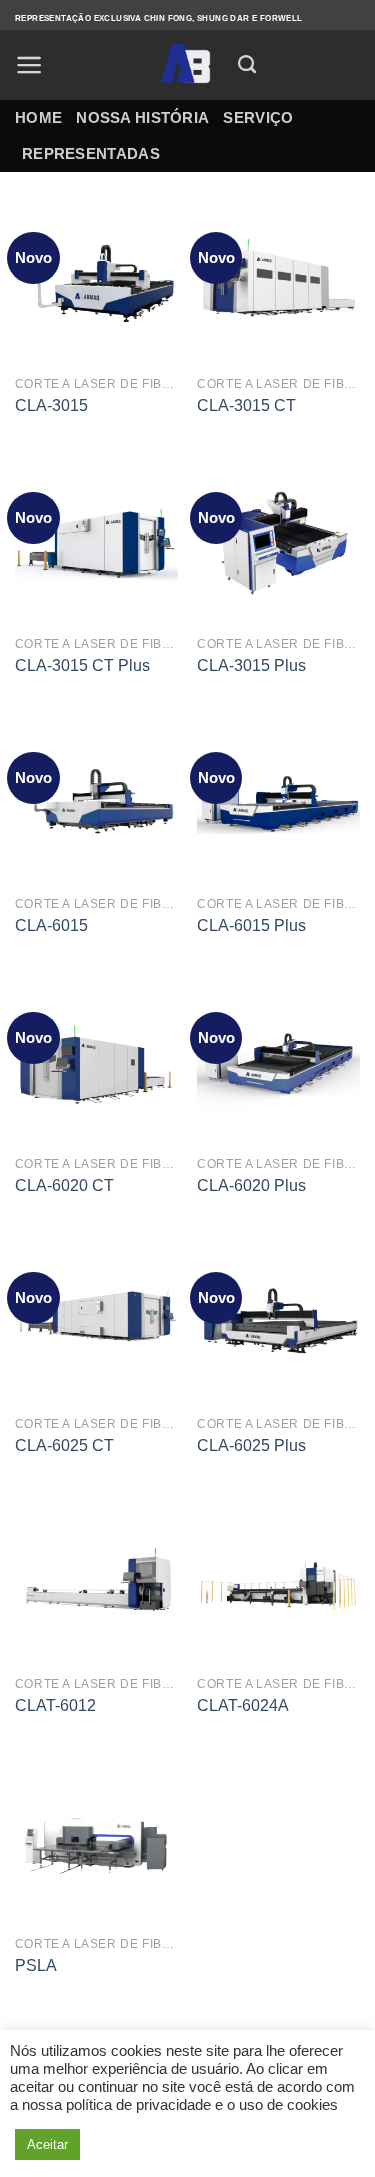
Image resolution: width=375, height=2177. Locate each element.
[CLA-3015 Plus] (278, 543)
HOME (38, 117)
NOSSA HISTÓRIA (142, 117)
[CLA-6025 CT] (96, 1323)
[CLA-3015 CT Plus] (96, 543)
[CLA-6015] (96, 803)
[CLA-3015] (96, 283)
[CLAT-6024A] (278, 1583)
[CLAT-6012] (96, 1583)
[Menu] (29, 65)
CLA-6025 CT (64, 1445)
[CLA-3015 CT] (278, 283)
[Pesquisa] (247, 65)
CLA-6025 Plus (251, 1445)
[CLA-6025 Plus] (278, 1323)
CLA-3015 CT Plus (82, 665)
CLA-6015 (51, 925)
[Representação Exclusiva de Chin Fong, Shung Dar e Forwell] (187, 65)
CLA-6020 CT (64, 1185)
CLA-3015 (51, 405)
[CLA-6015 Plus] (278, 803)
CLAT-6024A (243, 1705)
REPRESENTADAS (91, 153)
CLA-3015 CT (246, 405)
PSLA (36, 1965)
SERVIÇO (258, 117)
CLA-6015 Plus (251, 925)
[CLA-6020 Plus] (278, 1063)
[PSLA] (96, 1843)
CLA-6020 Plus (251, 1185)
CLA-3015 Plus (251, 665)
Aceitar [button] (47, 2144)
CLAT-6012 (55, 1705)
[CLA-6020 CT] (96, 1063)
